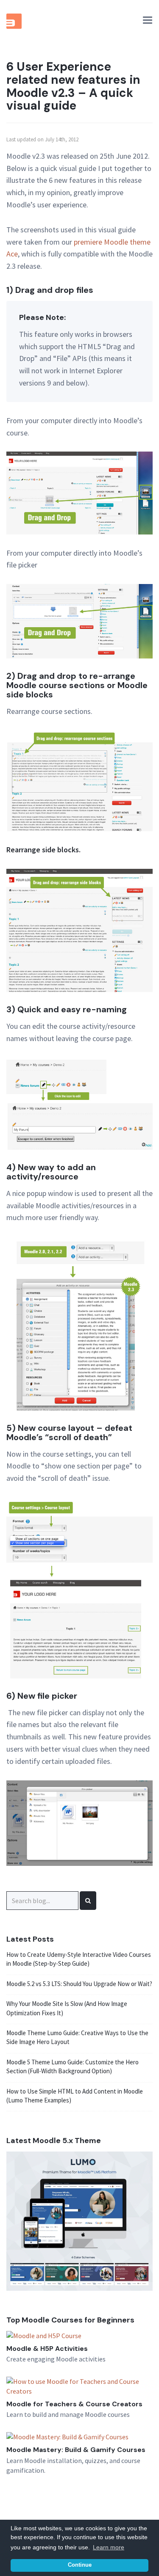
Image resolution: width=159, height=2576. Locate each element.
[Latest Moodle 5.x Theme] (79, 2221)
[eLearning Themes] (15, 21)
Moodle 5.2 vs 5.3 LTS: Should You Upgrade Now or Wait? (79, 1984)
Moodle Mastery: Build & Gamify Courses (76, 2450)
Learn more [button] (109, 2547)
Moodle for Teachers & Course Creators (74, 2404)
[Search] (88, 1901)
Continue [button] (80, 2565)
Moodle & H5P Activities (47, 2349)
